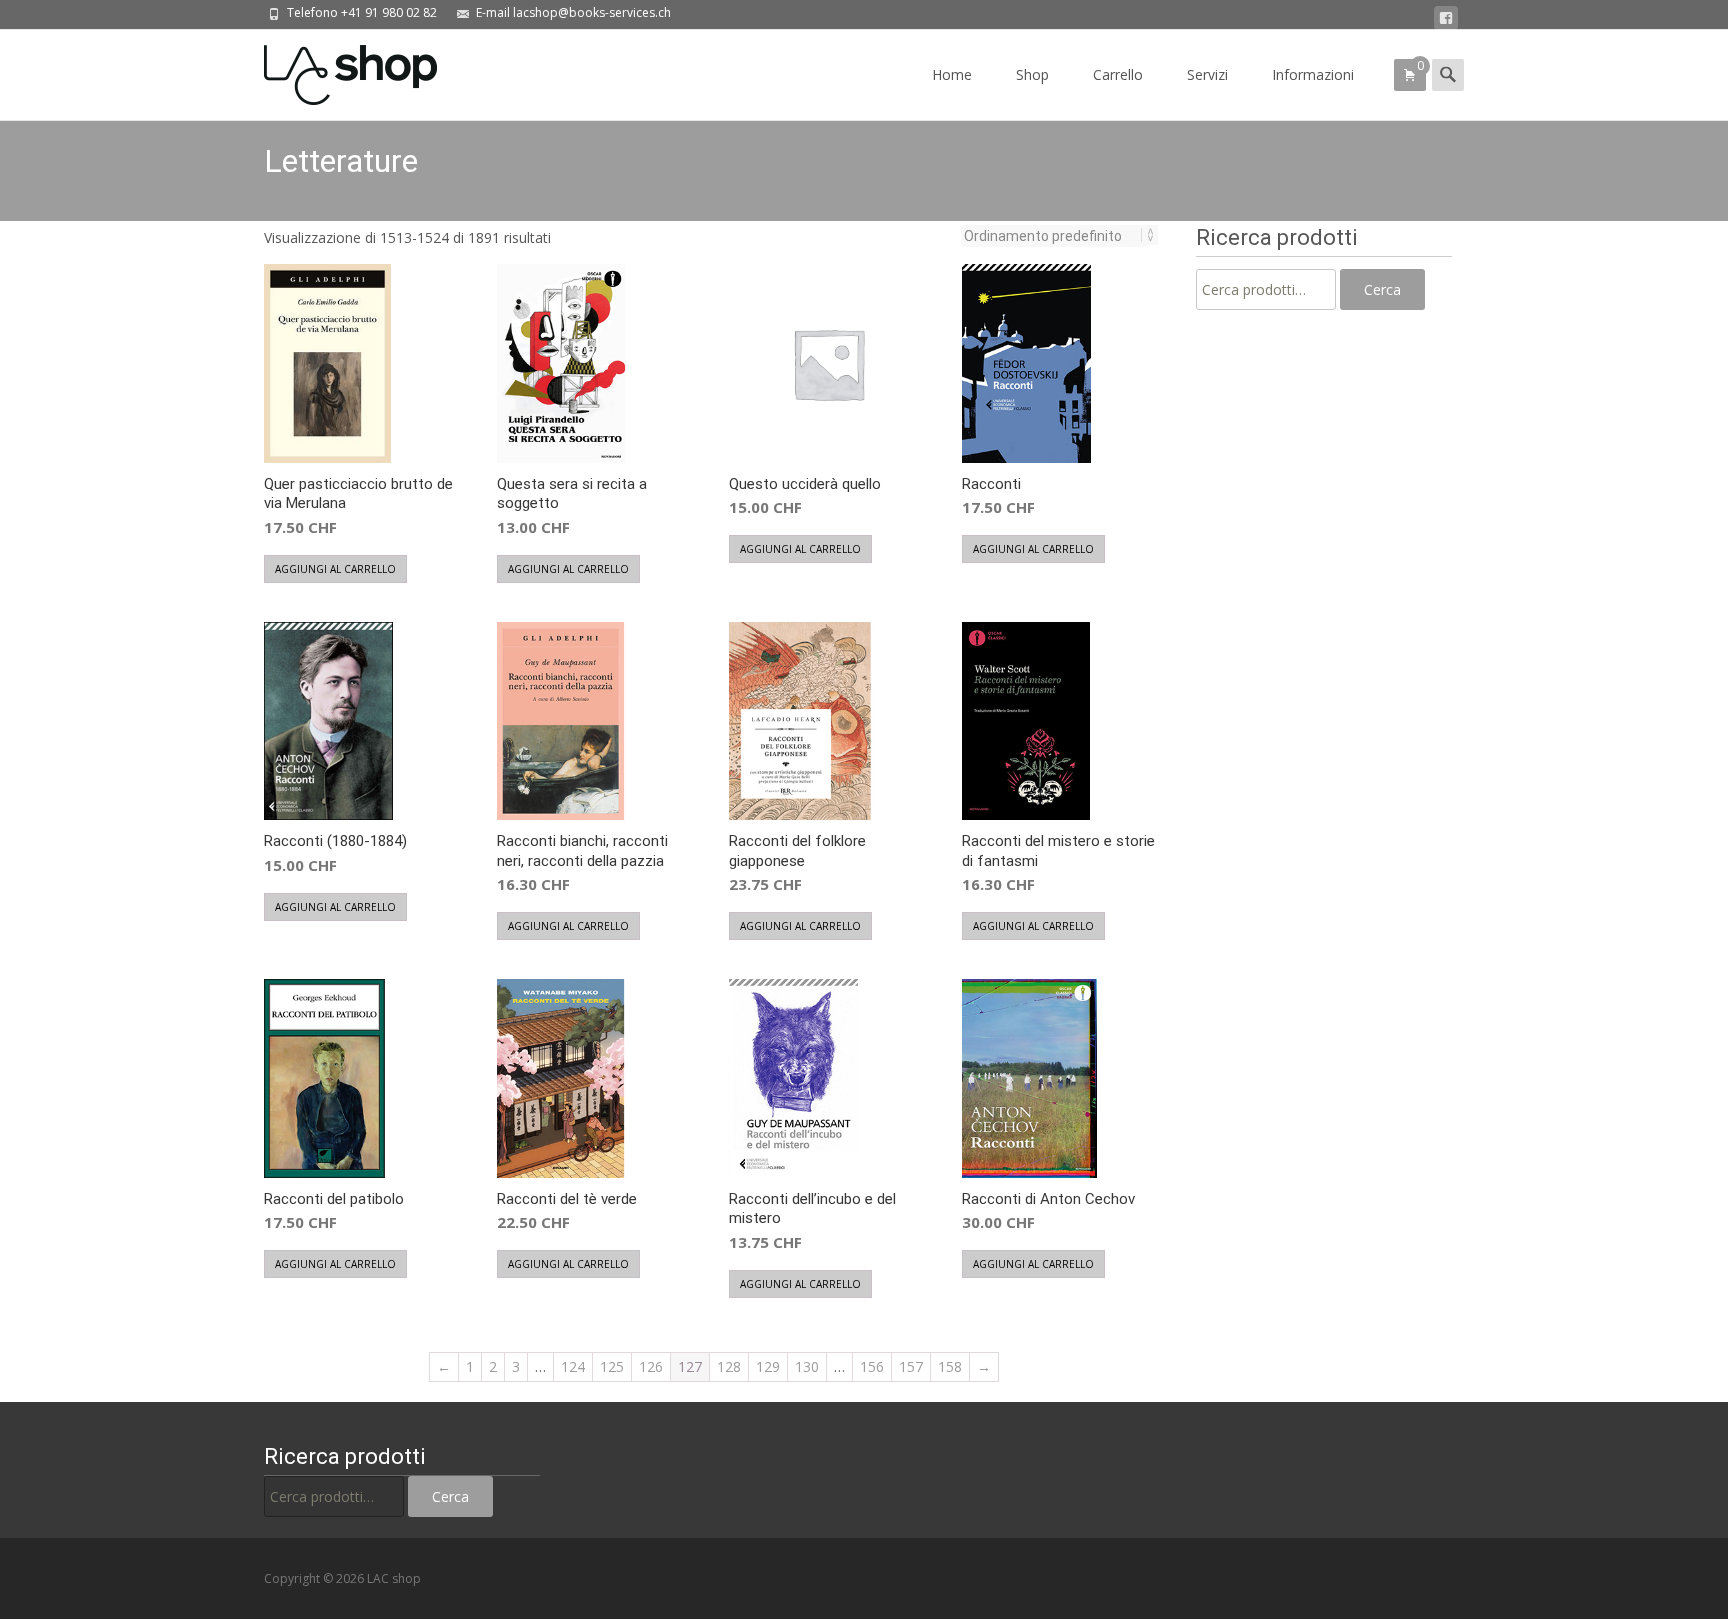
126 (651, 1366)
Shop (1032, 74)
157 (911, 1366)
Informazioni (1313, 74)
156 (872, 1366)
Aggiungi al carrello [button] (335, 569)
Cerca (1382, 289)
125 (612, 1366)
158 (950, 1366)
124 (573, 1366)
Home (952, 74)
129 (768, 1366)
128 (729, 1366)
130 (807, 1366)
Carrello (1118, 74)
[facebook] (1446, 18)
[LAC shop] (334, 70)
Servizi (1207, 74)
